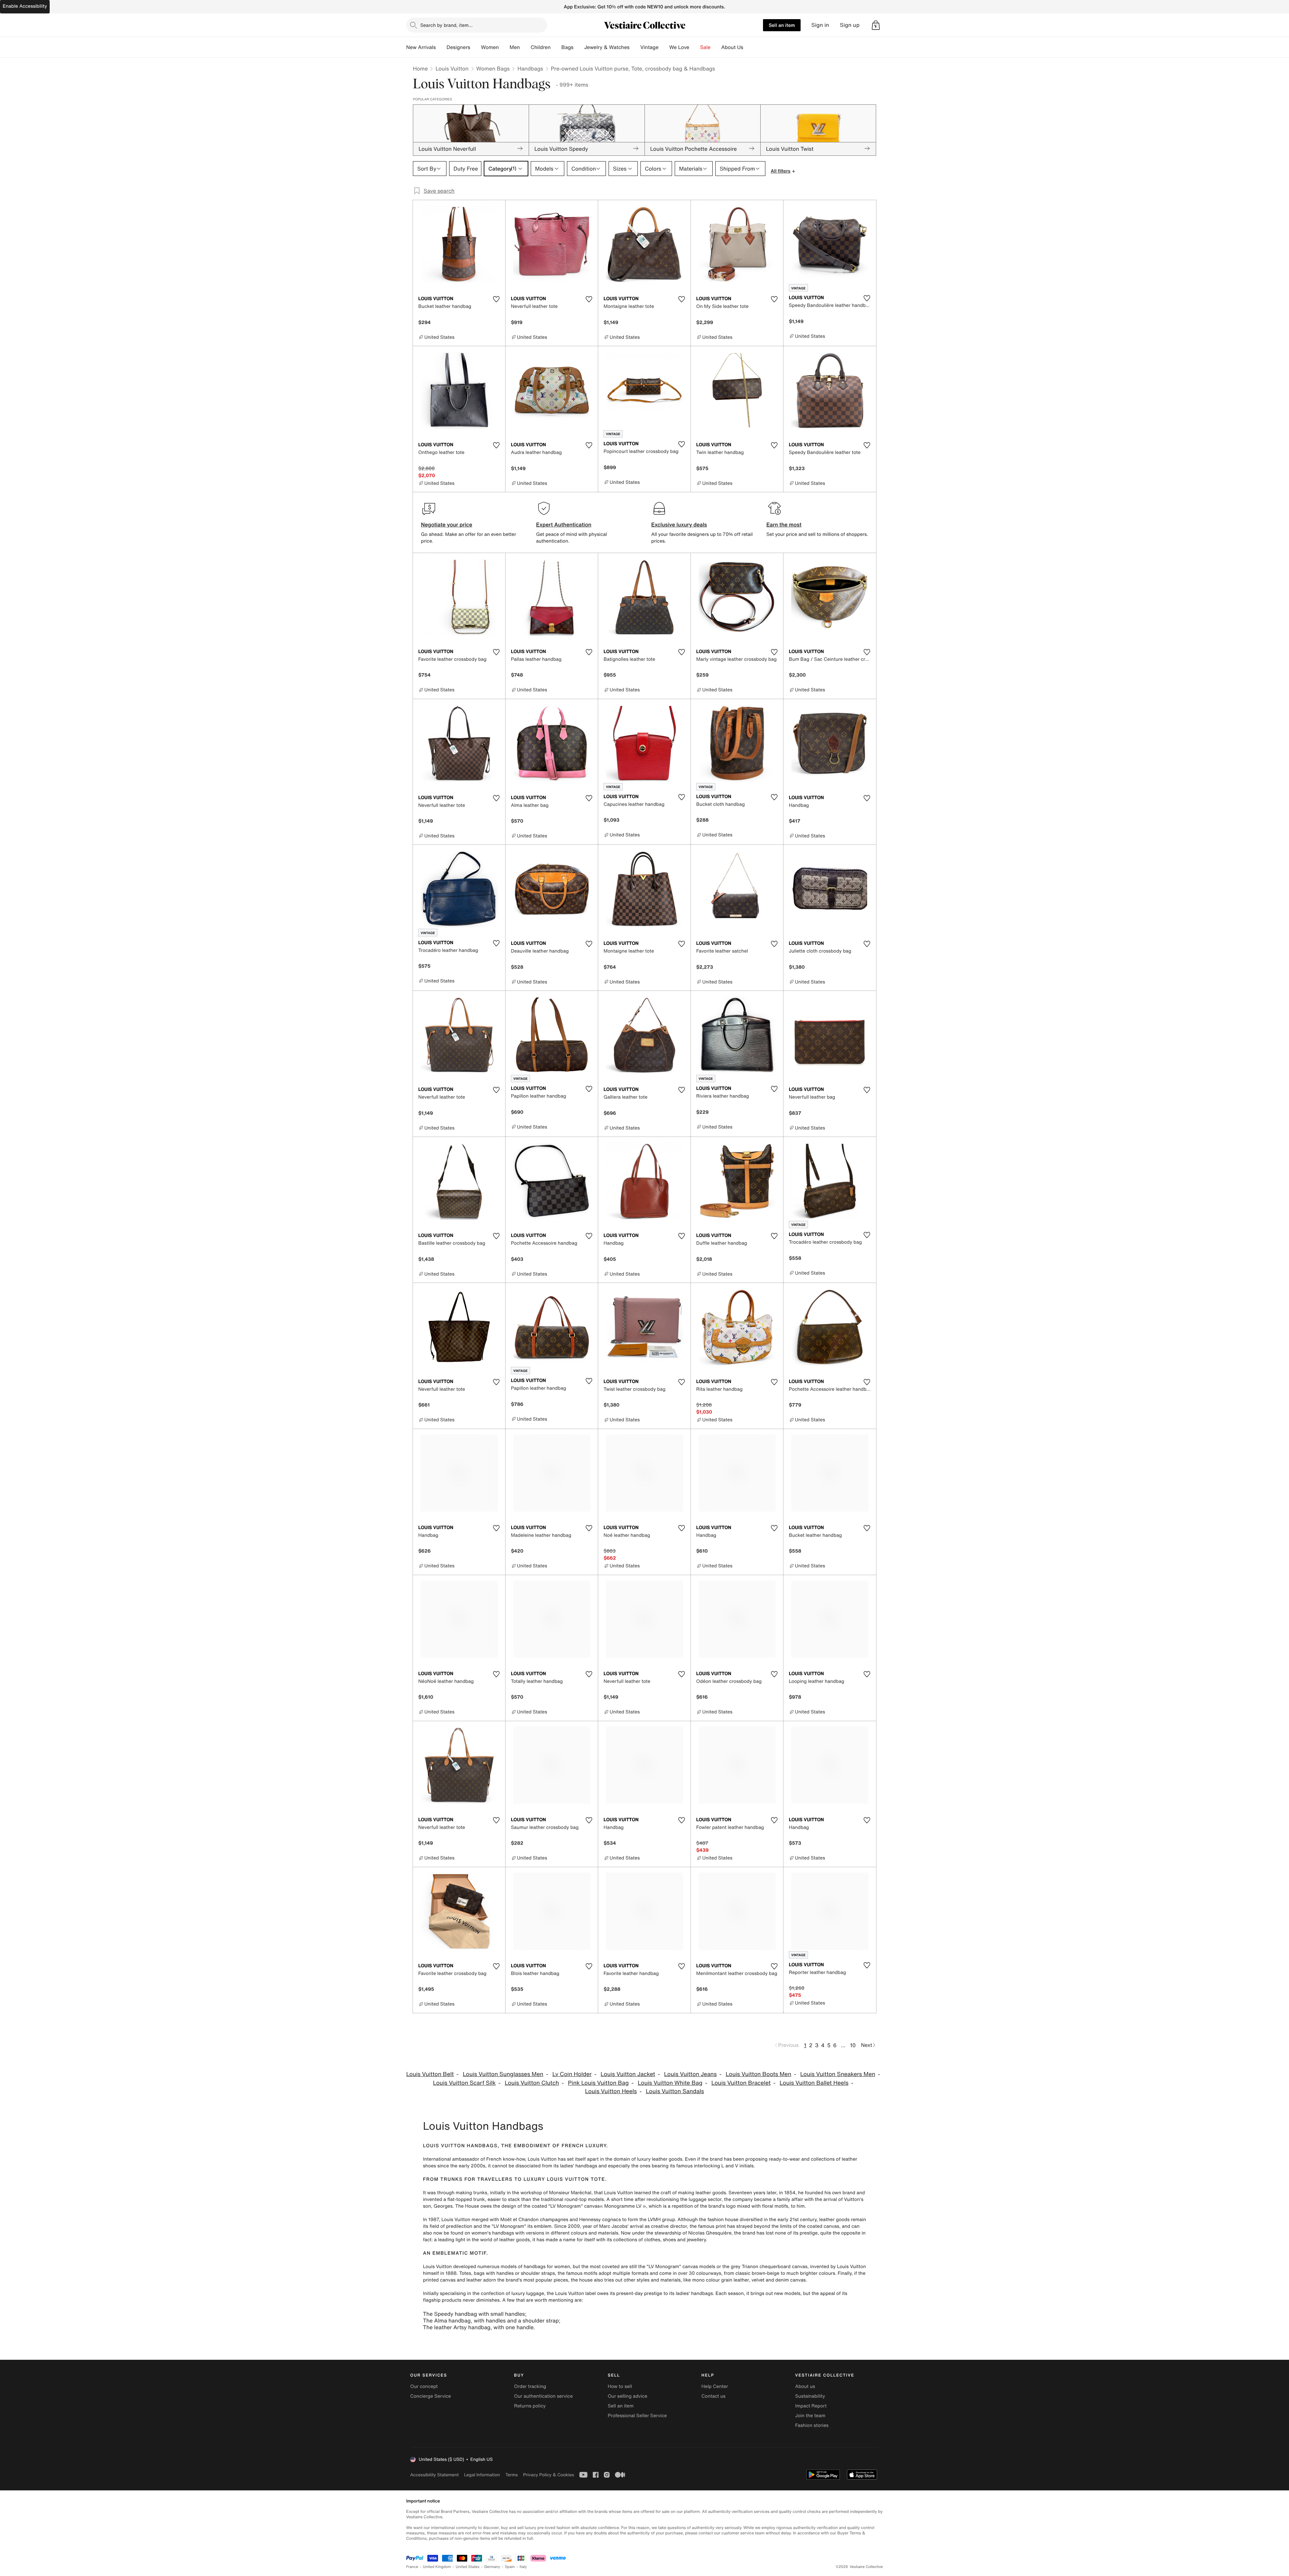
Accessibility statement (434, 2475)
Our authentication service (543, 2396)
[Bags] (579, 47)
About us (805, 2386)
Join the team (810, 2416)
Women (490, 47)
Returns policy (530, 2406)
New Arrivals (421, 47)
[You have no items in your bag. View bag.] (876, 25)
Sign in (820, 25)
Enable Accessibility (25, 6)
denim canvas (791, 2280)
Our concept (424, 2386)
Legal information (482, 2475)
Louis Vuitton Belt (430, 2074)
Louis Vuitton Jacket (628, 2074)
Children (541, 47)
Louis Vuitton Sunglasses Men (503, 2074)
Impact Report (811, 2406)
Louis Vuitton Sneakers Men (838, 2074)
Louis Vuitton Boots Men (758, 2074)
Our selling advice (627, 2396)
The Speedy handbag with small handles (474, 2314)
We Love (679, 47)
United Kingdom (437, 2567)
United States (468, 2567)
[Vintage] (664, 47)
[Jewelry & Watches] (635, 47)
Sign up (850, 25)
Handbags (530, 68)
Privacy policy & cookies (548, 2475)
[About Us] (749, 47)
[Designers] (476, 47)
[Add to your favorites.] (496, 299)
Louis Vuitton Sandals (675, 2091)
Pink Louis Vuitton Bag (598, 2083)
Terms (511, 2475)
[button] (876, 25)
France (412, 2567)
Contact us (714, 2396)
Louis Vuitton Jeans (690, 2074)
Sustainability (810, 2396)
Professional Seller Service (637, 2416)
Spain (510, 2567)
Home (420, 68)
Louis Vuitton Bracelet (741, 2083)
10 (853, 2045)
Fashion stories (812, 2425)
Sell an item (782, 25)
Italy (523, 2567)
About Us (732, 47)
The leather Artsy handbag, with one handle (478, 2327)
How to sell (620, 2386)
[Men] (525, 47)
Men (515, 47)
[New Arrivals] (441, 47)
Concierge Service (431, 2396)
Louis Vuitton (452, 68)
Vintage (649, 47)
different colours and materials (584, 2233)
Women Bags (493, 68)
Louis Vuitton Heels (611, 2091)
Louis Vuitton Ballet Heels (814, 2083)
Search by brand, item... (446, 25)
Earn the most (784, 524)
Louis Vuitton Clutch (532, 2083)
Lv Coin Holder (572, 2074)
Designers (458, 47)
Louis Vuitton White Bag (670, 2083)
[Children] (556, 47)
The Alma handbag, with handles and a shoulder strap (491, 2320)
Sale (705, 47)
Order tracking (530, 2386)
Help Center (715, 2386)
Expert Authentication (564, 524)
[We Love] (695, 47)
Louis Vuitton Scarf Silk (464, 2083)
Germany (492, 2567)
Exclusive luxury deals (679, 524)
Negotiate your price (447, 524)
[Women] (504, 47)
